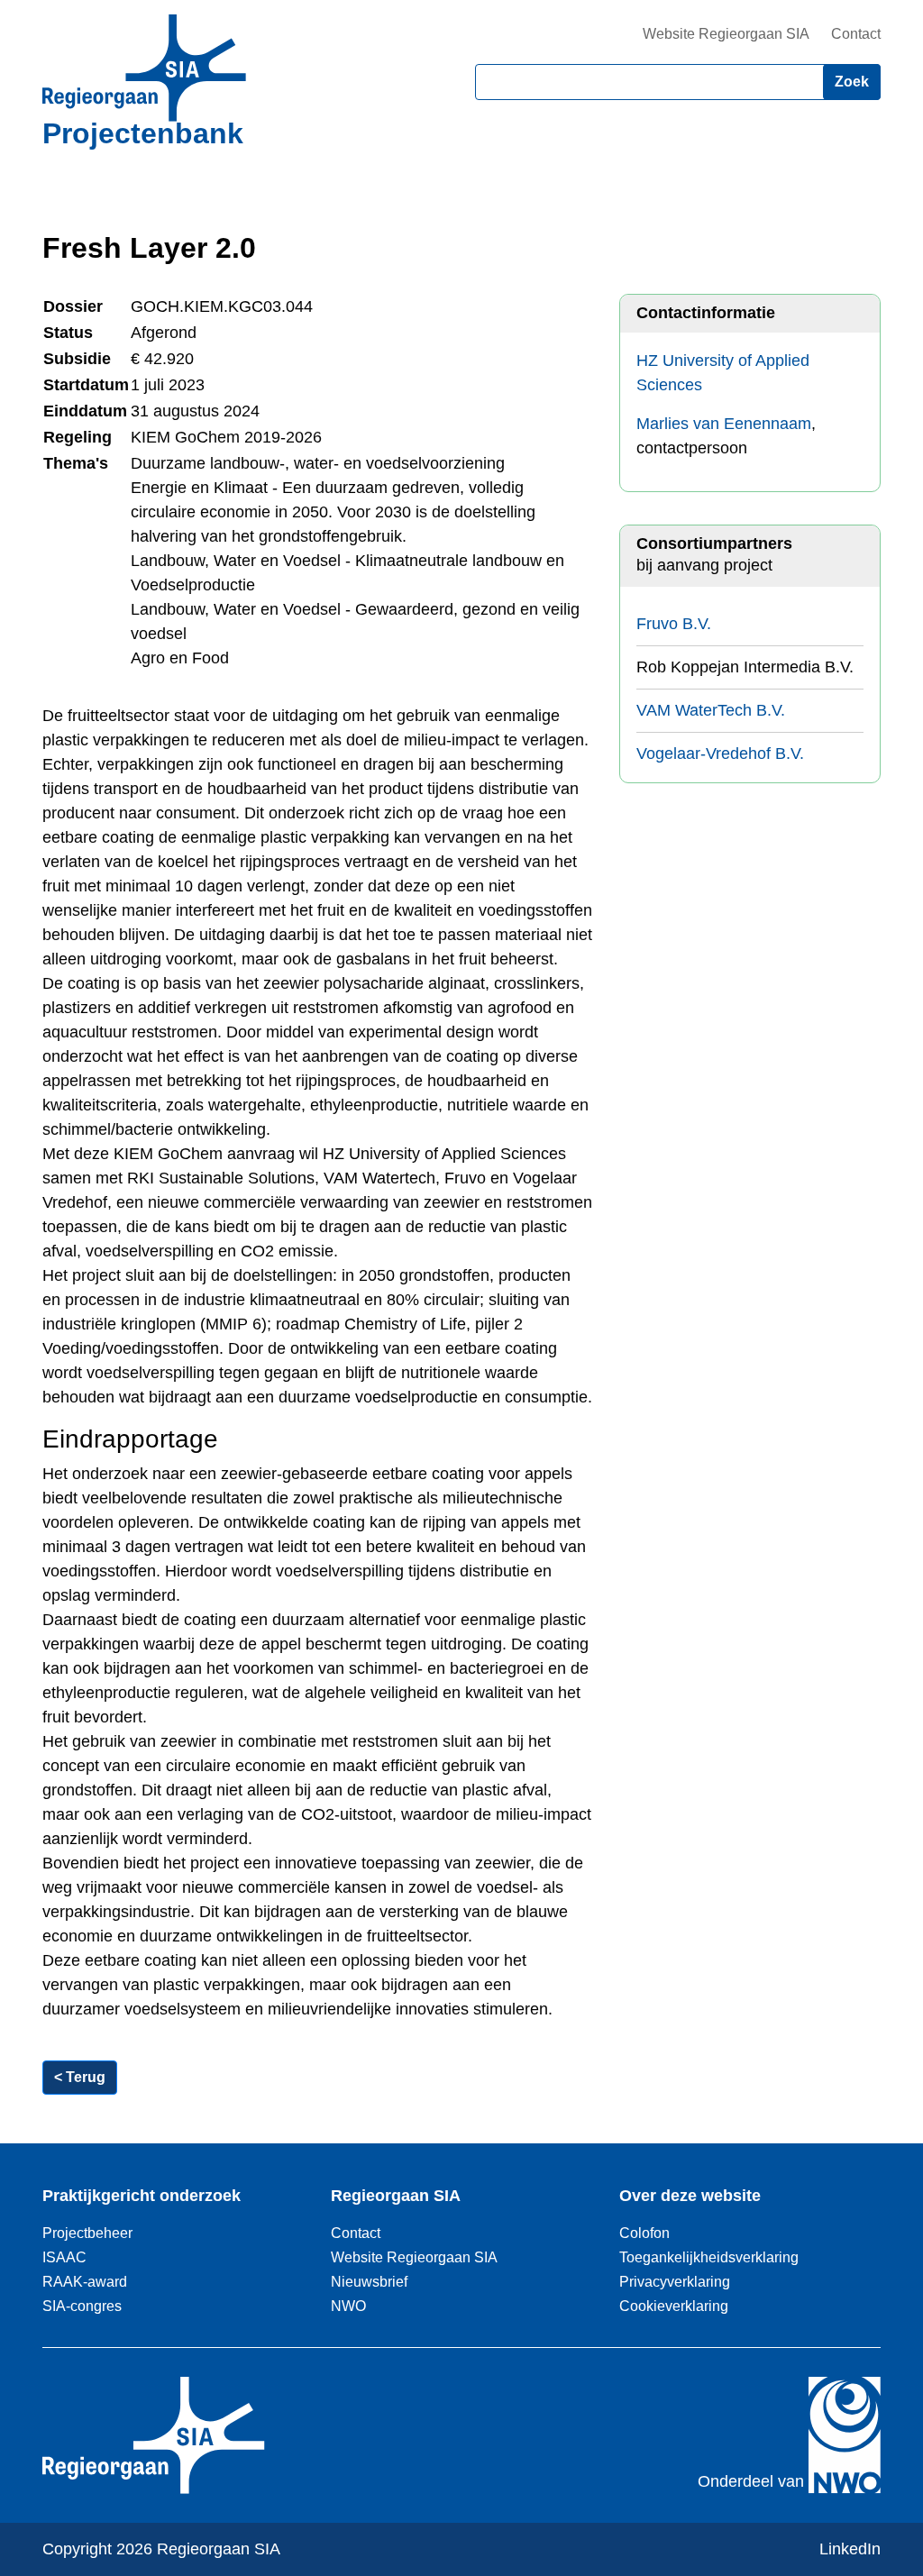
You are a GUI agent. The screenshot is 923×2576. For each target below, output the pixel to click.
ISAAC (64, 2257)
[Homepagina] (144, 68)
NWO (348, 2306)
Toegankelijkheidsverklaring (709, 2257)
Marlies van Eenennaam (724, 424)
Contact (856, 34)
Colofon (644, 2233)
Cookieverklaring (674, 2306)
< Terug (80, 2077)
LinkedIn (850, 2549)
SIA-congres (82, 2306)
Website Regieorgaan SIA (726, 34)
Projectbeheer (87, 2233)
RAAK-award (85, 2281)
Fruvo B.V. (674, 624)
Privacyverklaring (675, 2281)
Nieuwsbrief (369, 2281)
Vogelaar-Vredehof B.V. (720, 754)
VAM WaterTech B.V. (711, 710)
